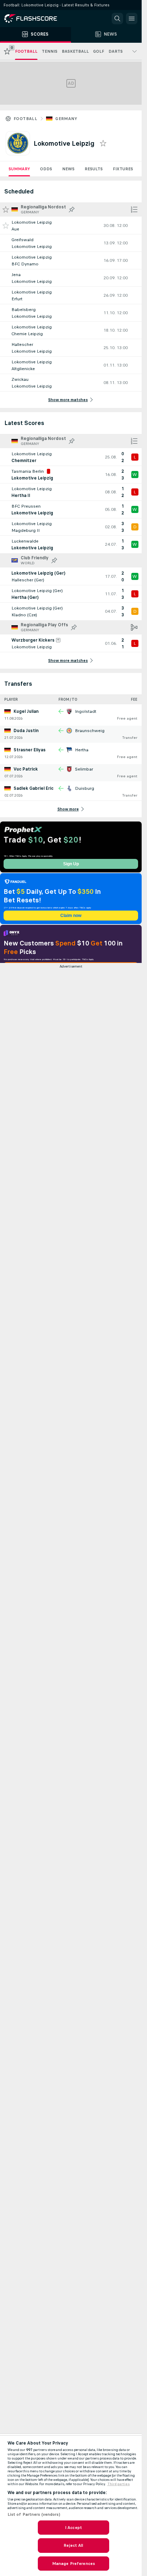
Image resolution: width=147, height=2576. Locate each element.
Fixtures (123, 169)
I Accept (73, 2528)
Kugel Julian (26, 711)
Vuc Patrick (26, 769)
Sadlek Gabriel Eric (34, 788)
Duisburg (85, 788)
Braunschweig (90, 731)
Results (94, 169)
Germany (66, 119)
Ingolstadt (86, 711)
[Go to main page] (36, 19)
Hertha (82, 750)
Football (25, 119)
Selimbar (84, 769)
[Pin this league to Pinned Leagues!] (72, 209)
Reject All (73, 2545)
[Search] (117, 19)
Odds (46, 169)
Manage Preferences (73, 2564)
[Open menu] (132, 19)
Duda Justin (26, 731)
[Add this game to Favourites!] (6, 226)
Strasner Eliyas (30, 750)
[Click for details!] (71, 226)
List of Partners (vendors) (34, 2514)
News (68, 169)
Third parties (119, 2484)
